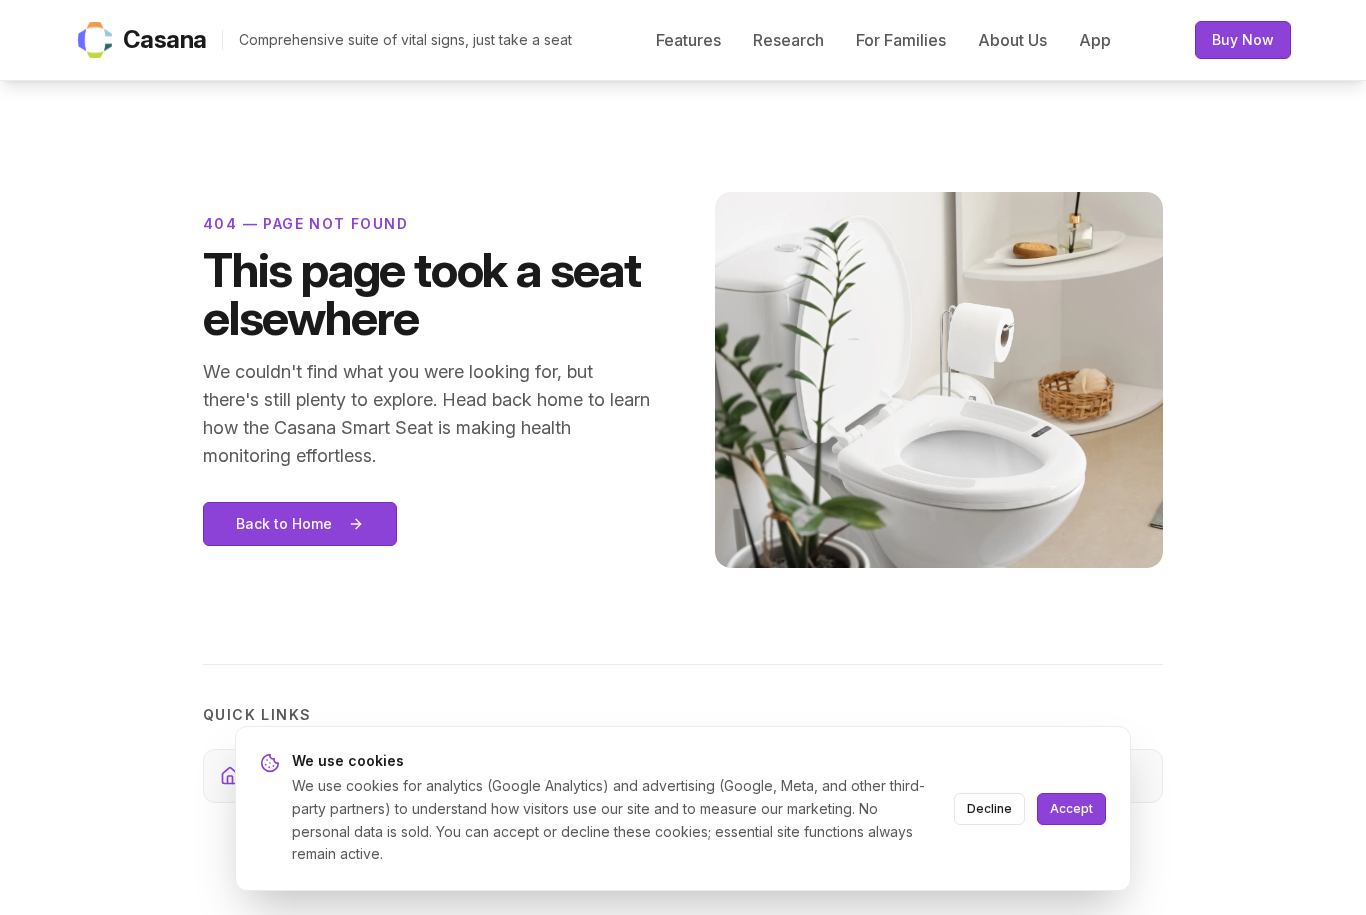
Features (688, 40)
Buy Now (1243, 39)
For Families (901, 40)
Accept (1071, 808)
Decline (989, 808)
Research (788, 40)
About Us (1012, 40)
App (1095, 40)
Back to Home (284, 523)
